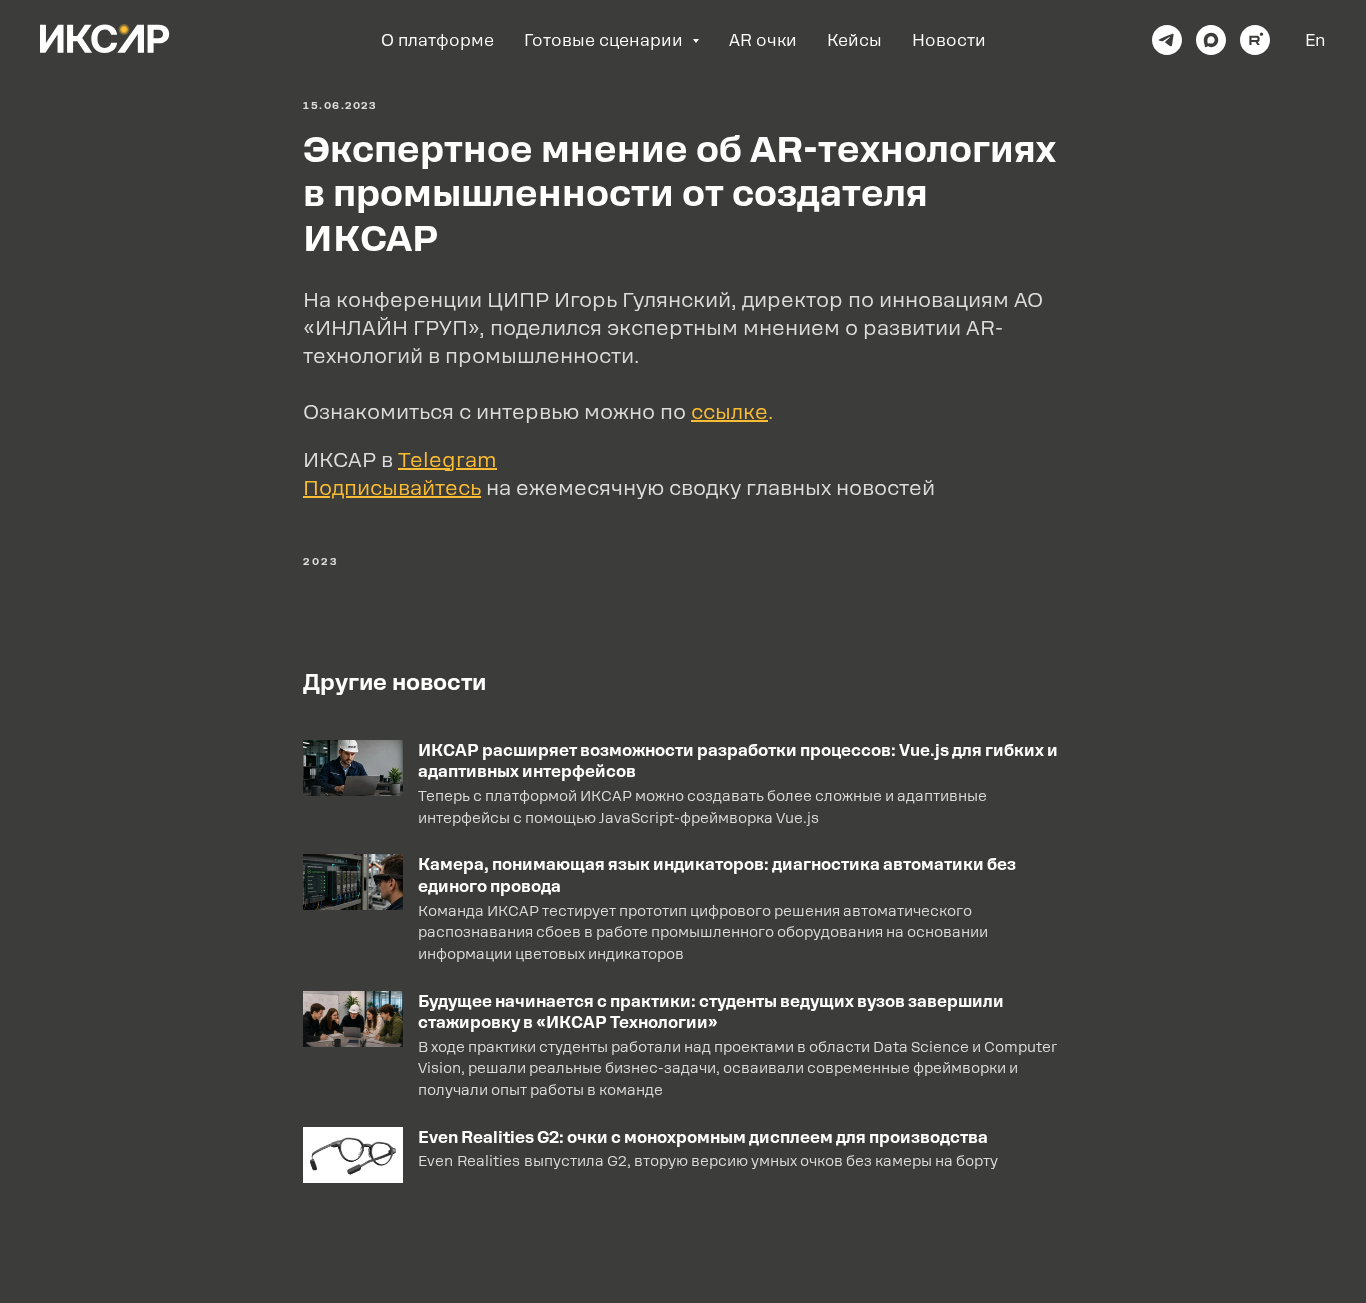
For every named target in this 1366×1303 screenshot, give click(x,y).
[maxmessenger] (1211, 40)
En (1315, 40)
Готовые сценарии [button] (605, 40)
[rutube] (1255, 40)
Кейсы (854, 40)
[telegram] (1167, 40)
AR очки (763, 40)
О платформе (437, 40)
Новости (949, 40)
